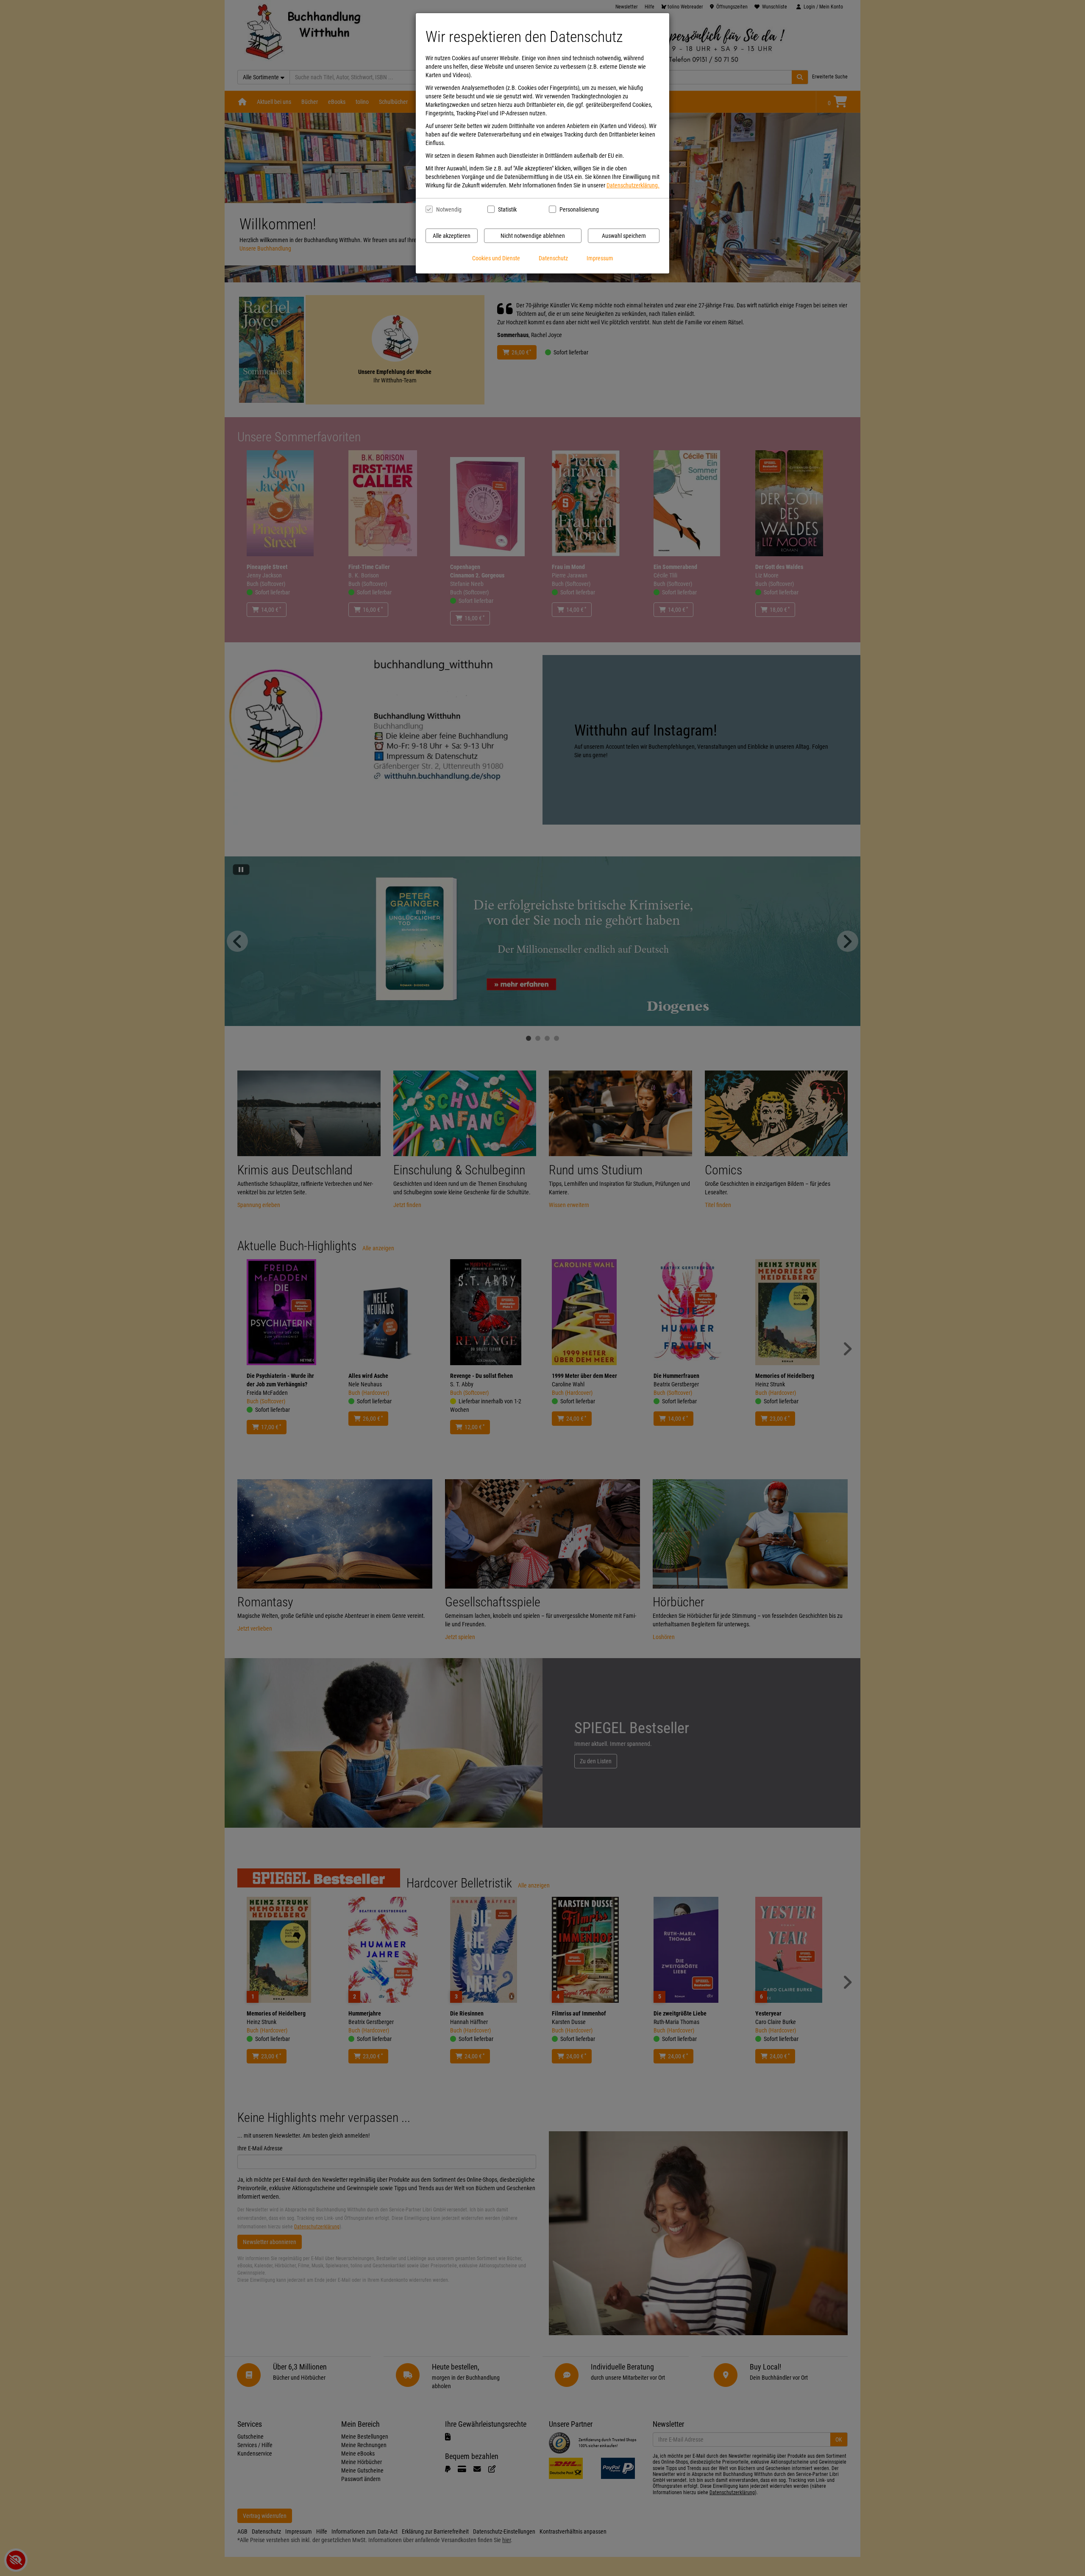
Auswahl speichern (624, 236)
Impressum (600, 258)
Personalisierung (579, 209)
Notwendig (449, 209)
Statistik (507, 209)
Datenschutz (553, 258)
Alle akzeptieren (452, 236)
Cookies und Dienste (496, 258)
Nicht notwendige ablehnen (533, 236)
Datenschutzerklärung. (633, 185)
